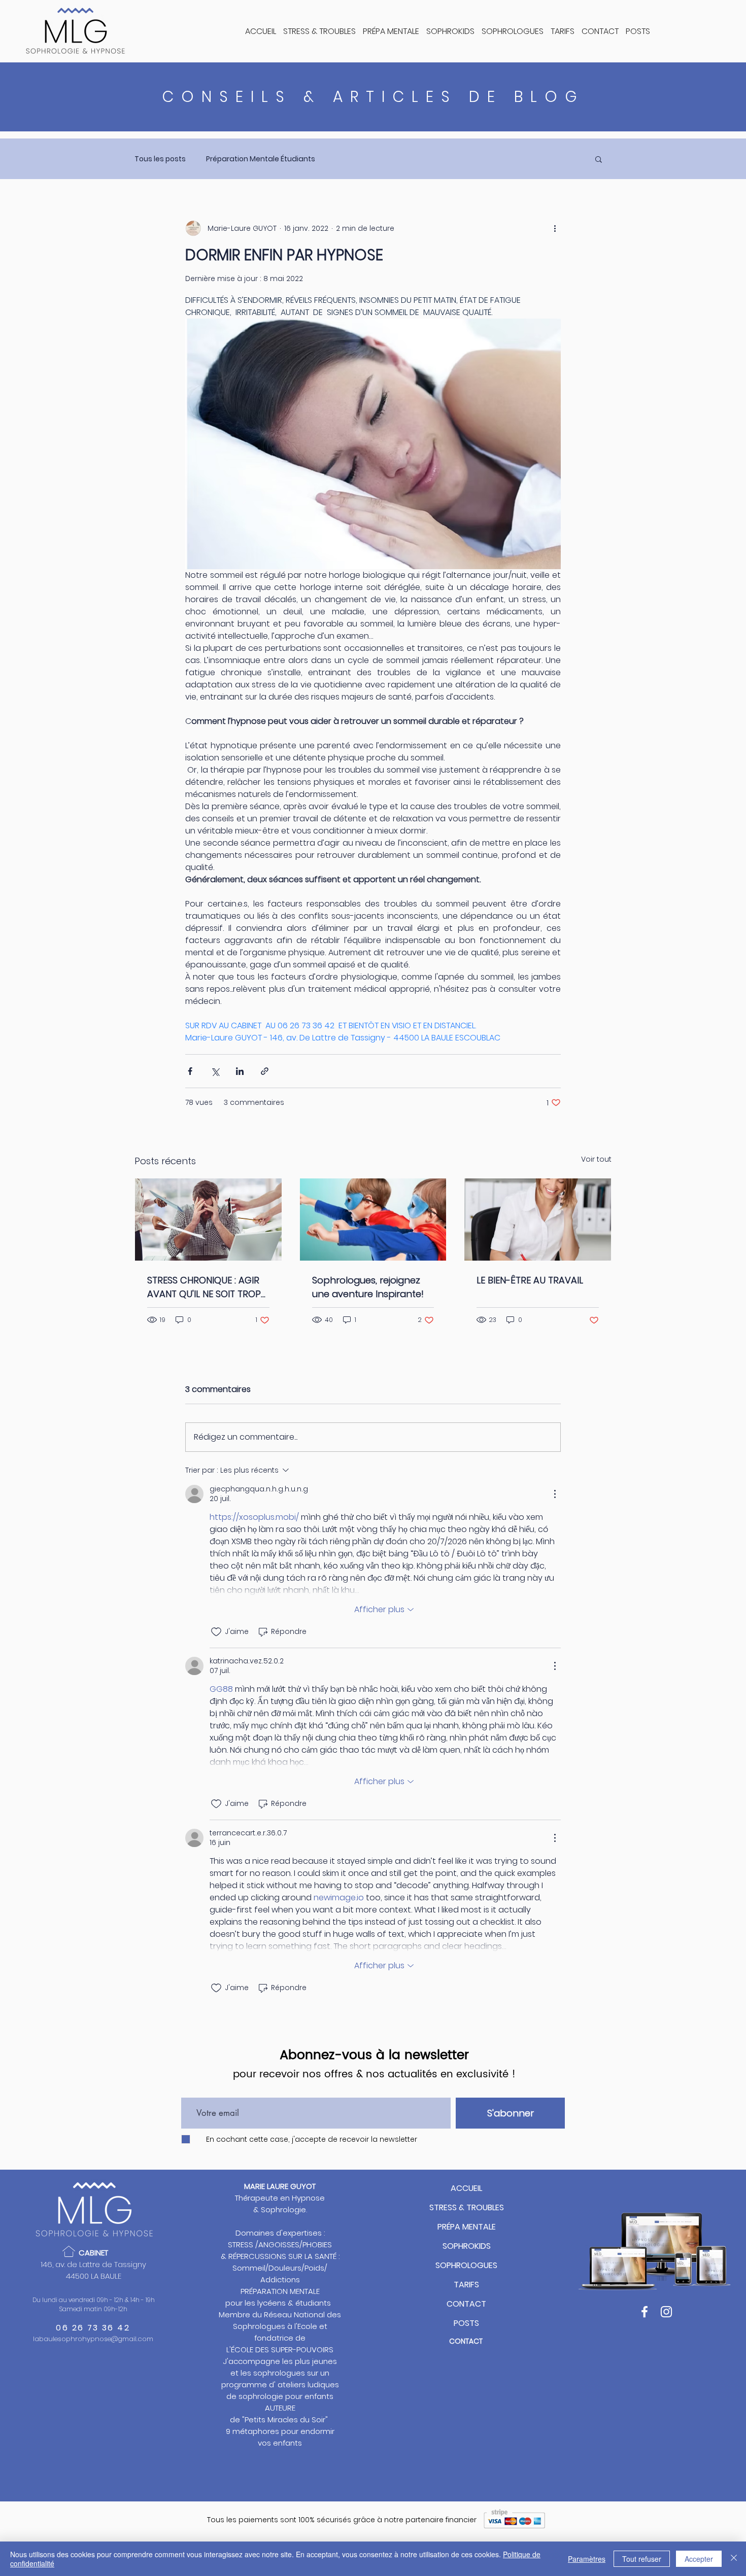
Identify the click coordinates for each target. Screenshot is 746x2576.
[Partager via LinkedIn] (240, 1071)
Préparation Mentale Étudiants (261, 159)
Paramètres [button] (587, 2559)
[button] (599, 159)
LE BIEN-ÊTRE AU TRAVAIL (530, 1280)
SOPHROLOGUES (466, 2265)
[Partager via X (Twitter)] (215, 1071)
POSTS (466, 2323)
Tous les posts (160, 159)
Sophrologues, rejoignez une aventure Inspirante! (368, 1287)
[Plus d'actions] (555, 228)
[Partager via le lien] (265, 1071)
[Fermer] (734, 2559)
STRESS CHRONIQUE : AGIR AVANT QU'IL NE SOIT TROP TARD (204, 1287)
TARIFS (466, 2285)
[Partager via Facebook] (190, 1071)
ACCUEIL (466, 2188)
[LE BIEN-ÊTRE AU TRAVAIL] (538, 1220)
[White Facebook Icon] (645, 2312)
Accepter (699, 2559)
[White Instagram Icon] (666, 2312)
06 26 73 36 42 (93, 2328)
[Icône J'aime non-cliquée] (216, 1632)
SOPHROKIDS (467, 2246)
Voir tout (596, 1159)
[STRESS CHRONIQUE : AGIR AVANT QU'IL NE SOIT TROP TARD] (208, 1220)
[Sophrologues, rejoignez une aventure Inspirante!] (373, 1220)
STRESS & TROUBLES (467, 2207)
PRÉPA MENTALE (467, 2227)
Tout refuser (642, 2559)
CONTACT (466, 2304)
